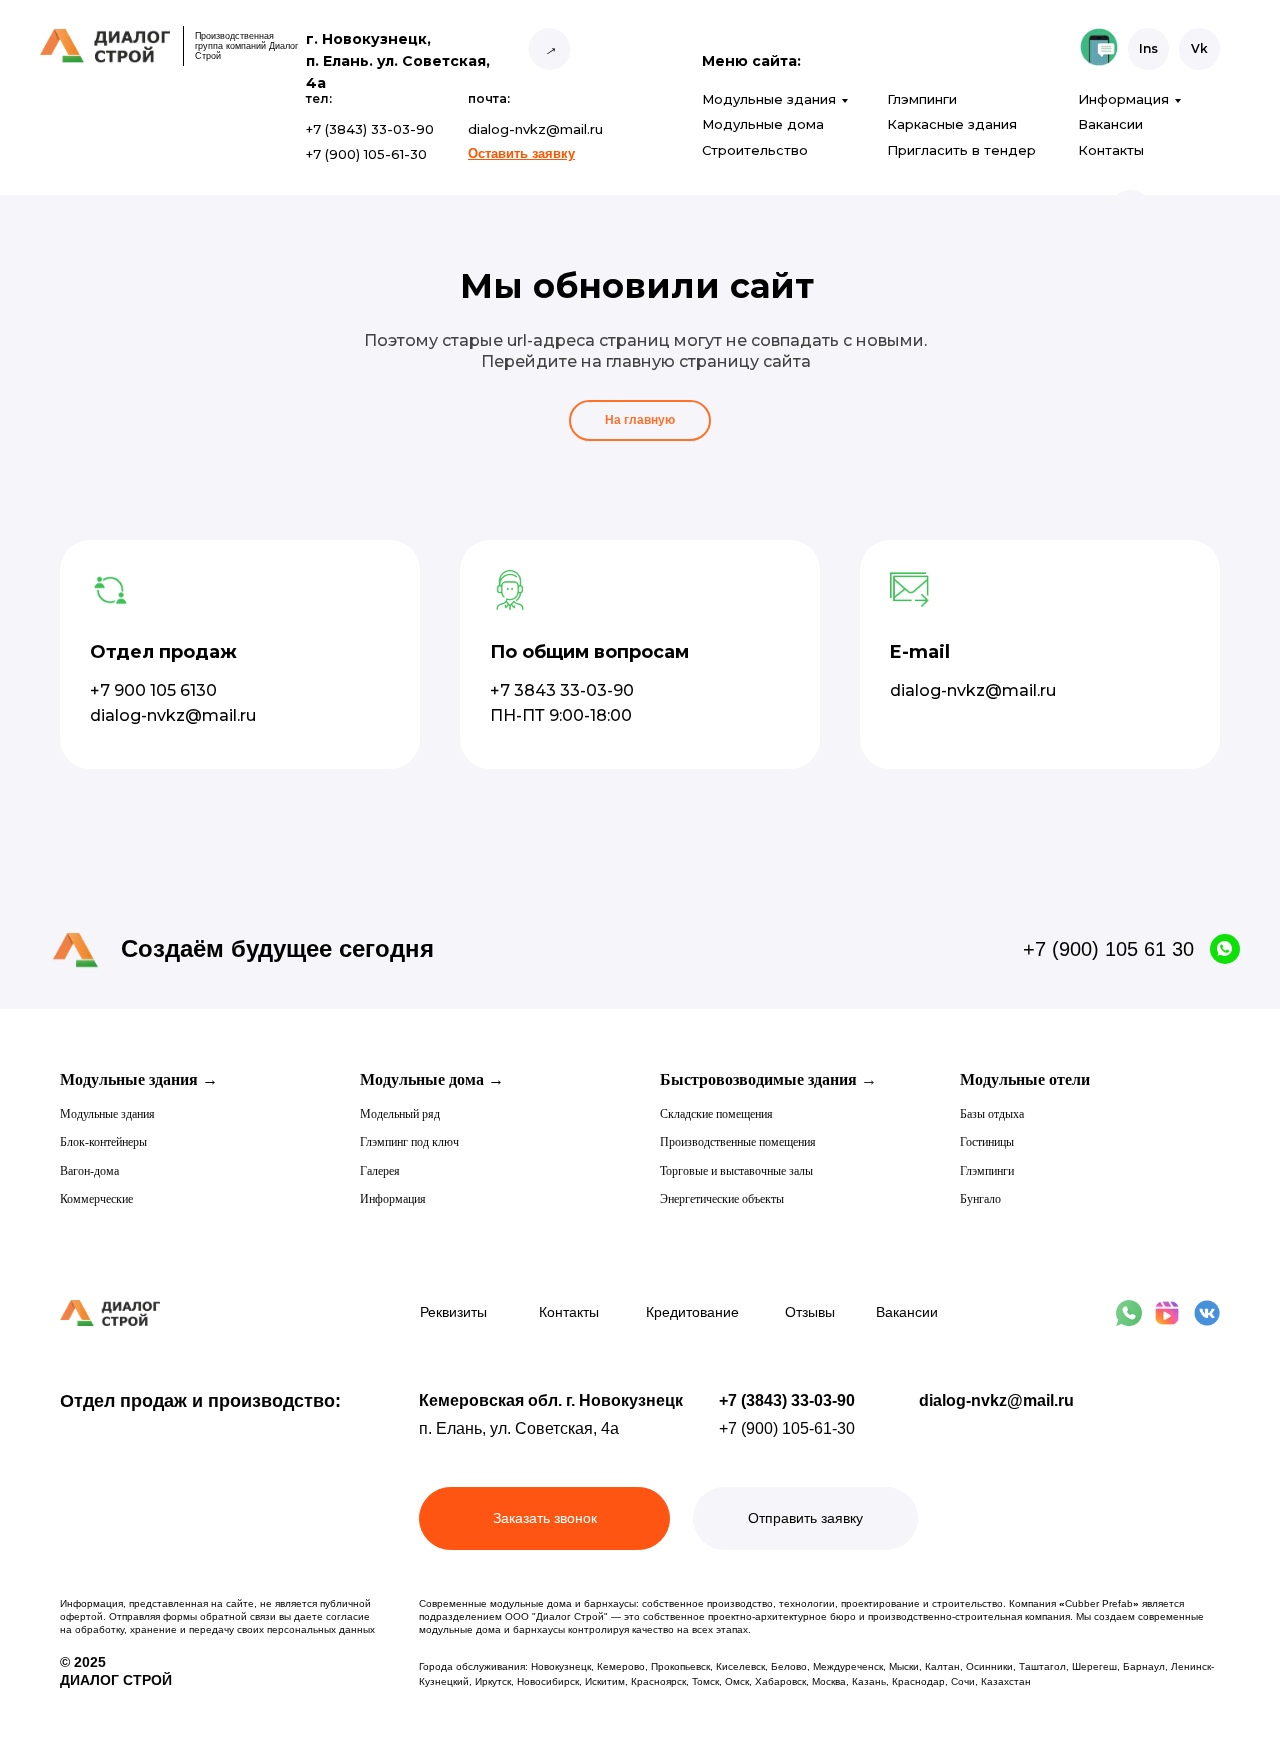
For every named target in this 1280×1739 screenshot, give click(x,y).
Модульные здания (769, 99)
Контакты (1111, 150)
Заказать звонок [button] (545, 1518)
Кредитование (692, 1312)
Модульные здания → (139, 1079)
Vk (1199, 48)
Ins (1148, 48)
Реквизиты (453, 1312)
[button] (521, 153)
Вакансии (1110, 124)
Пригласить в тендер (961, 150)
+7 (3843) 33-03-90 (787, 1400)
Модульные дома (763, 124)
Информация (1123, 99)
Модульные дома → (432, 1079)
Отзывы (810, 1312)
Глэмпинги (922, 99)
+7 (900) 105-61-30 (787, 1428)
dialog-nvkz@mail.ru (996, 1400)
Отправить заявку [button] (805, 1518)
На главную (640, 420)
